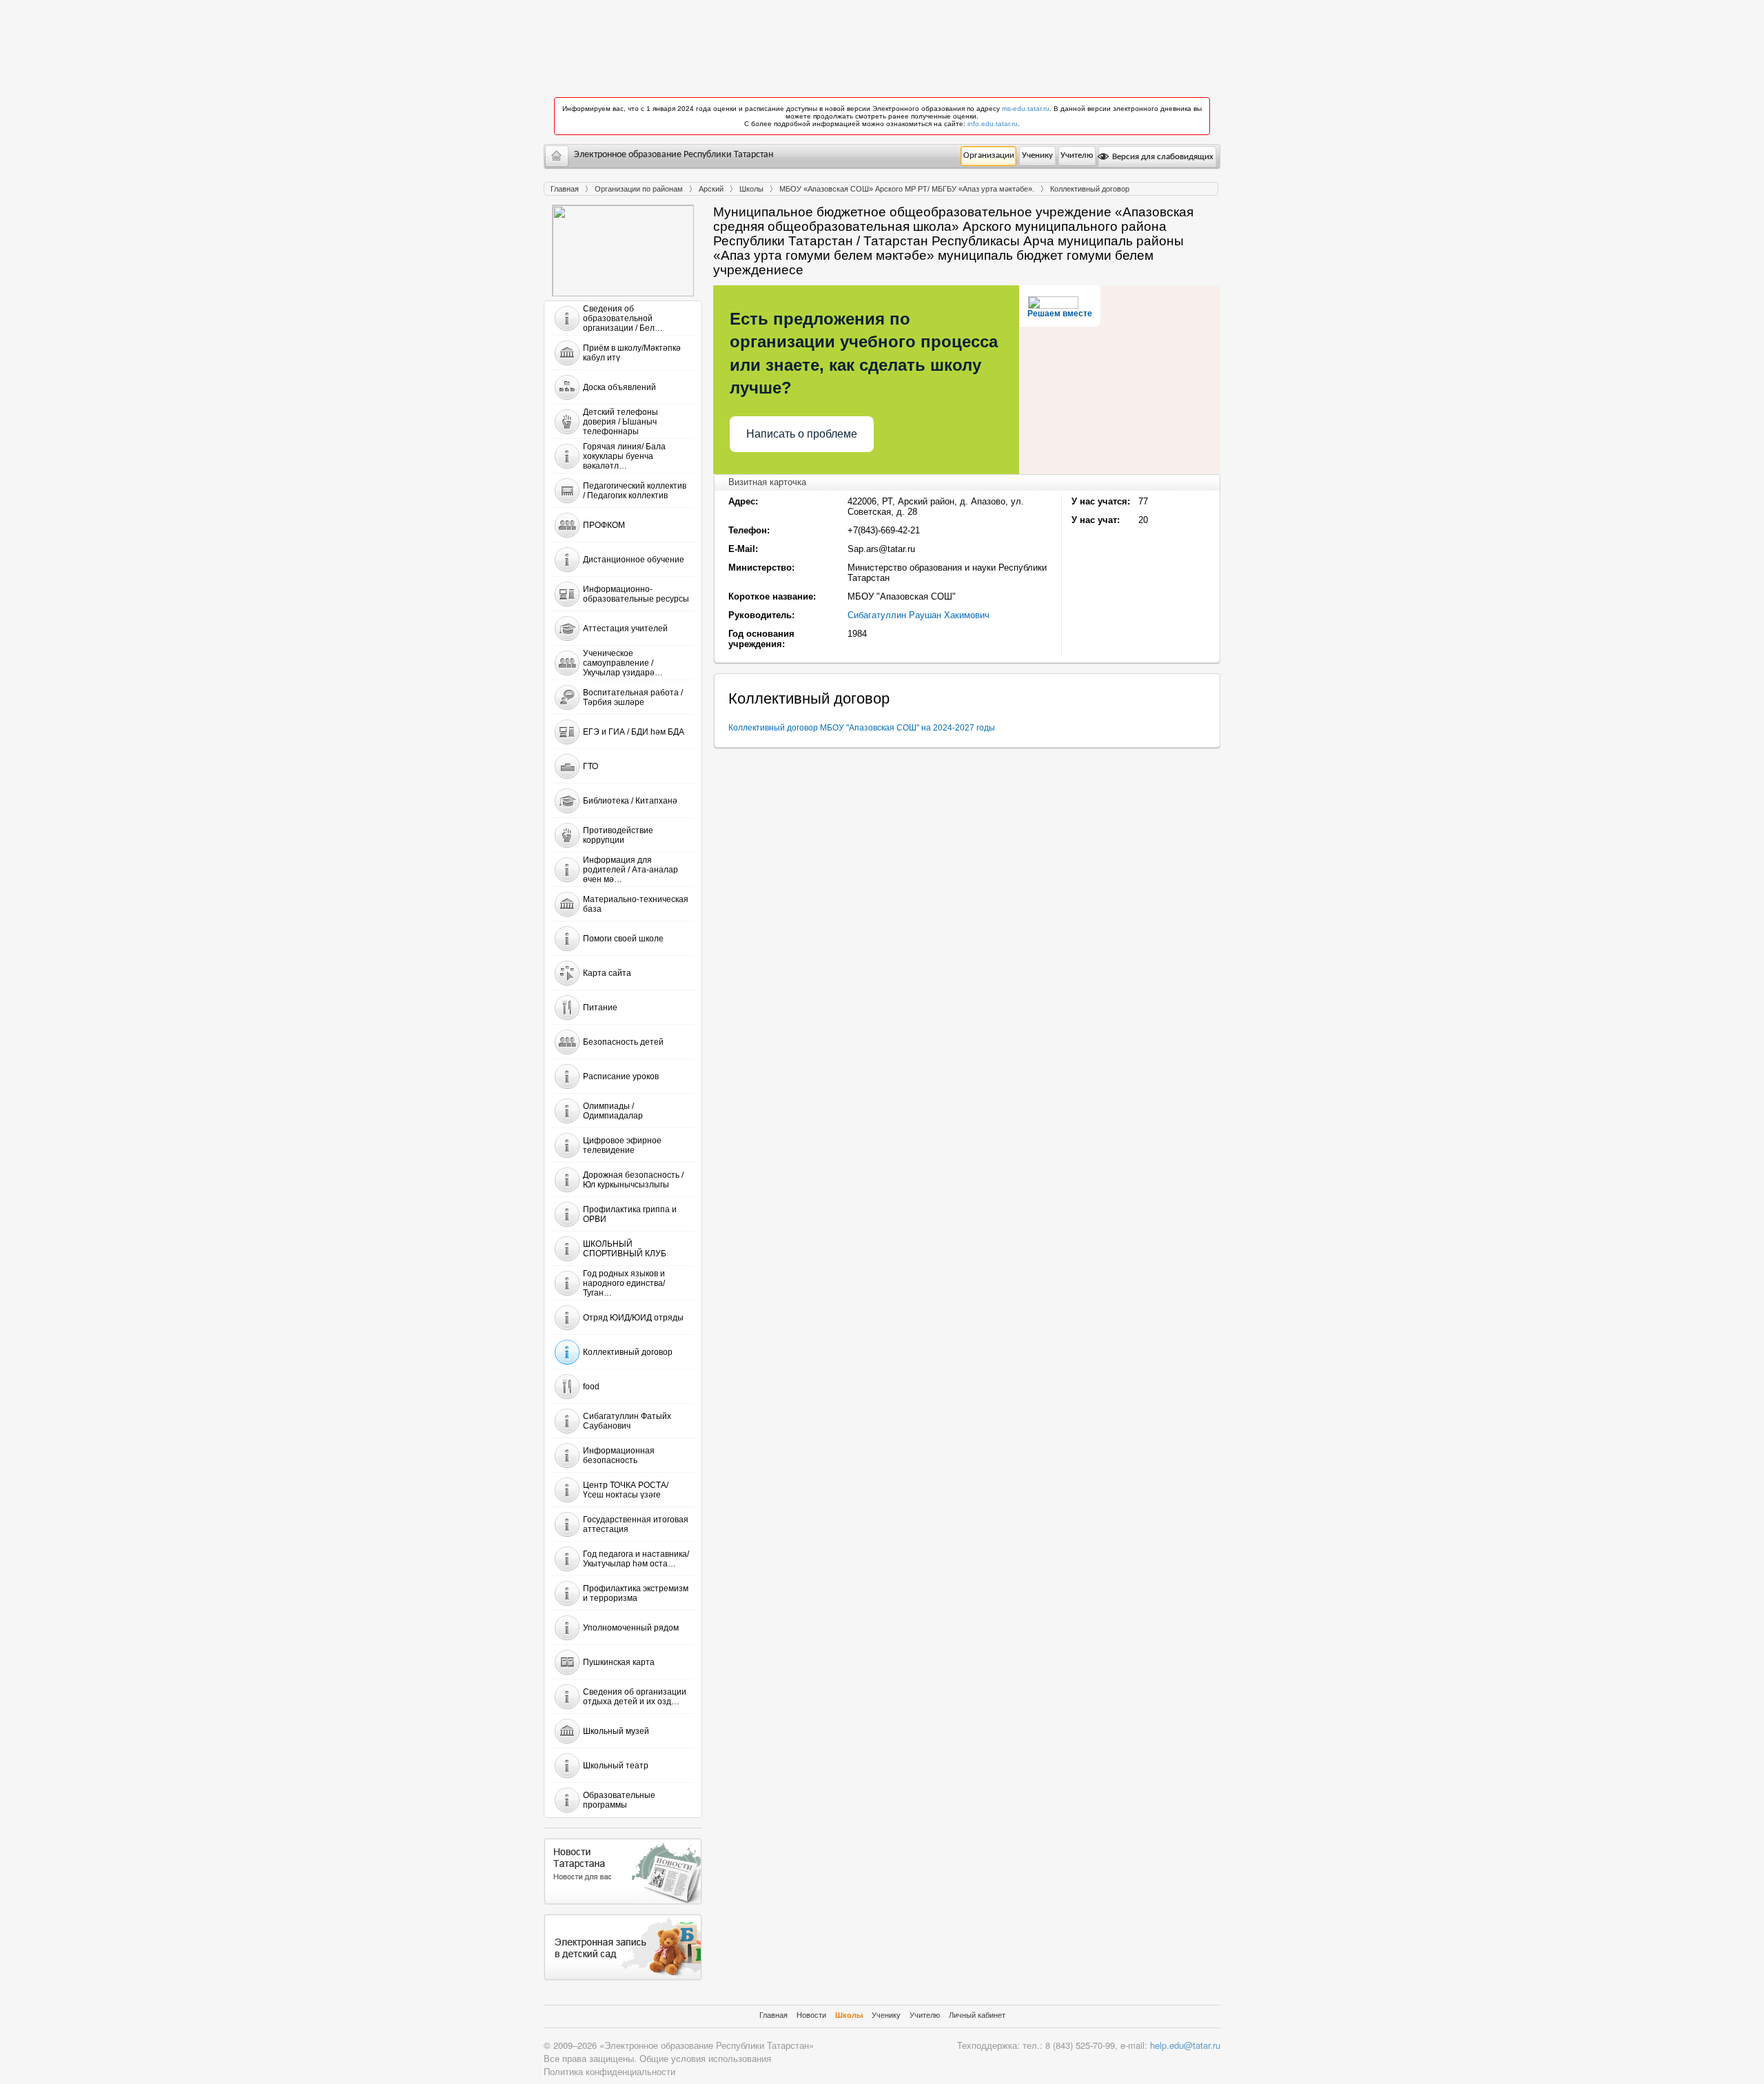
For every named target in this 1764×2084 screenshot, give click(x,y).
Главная (565, 189)
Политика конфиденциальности (609, 2071)
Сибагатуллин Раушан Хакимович (919, 615)
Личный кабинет (977, 2015)
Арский (711, 189)
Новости (811, 2015)
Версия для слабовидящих (1162, 157)
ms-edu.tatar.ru (1026, 109)
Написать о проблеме (802, 434)
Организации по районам (639, 189)
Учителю (1077, 155)
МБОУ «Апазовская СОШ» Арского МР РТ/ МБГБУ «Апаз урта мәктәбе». (907, 189)
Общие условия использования (705, 2058)
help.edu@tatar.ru (1185, 2045)
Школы (751, 189)
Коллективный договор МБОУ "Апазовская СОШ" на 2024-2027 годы (862, 728)
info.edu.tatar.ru (993, 124)
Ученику (1037, 155)
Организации (989, 155)
